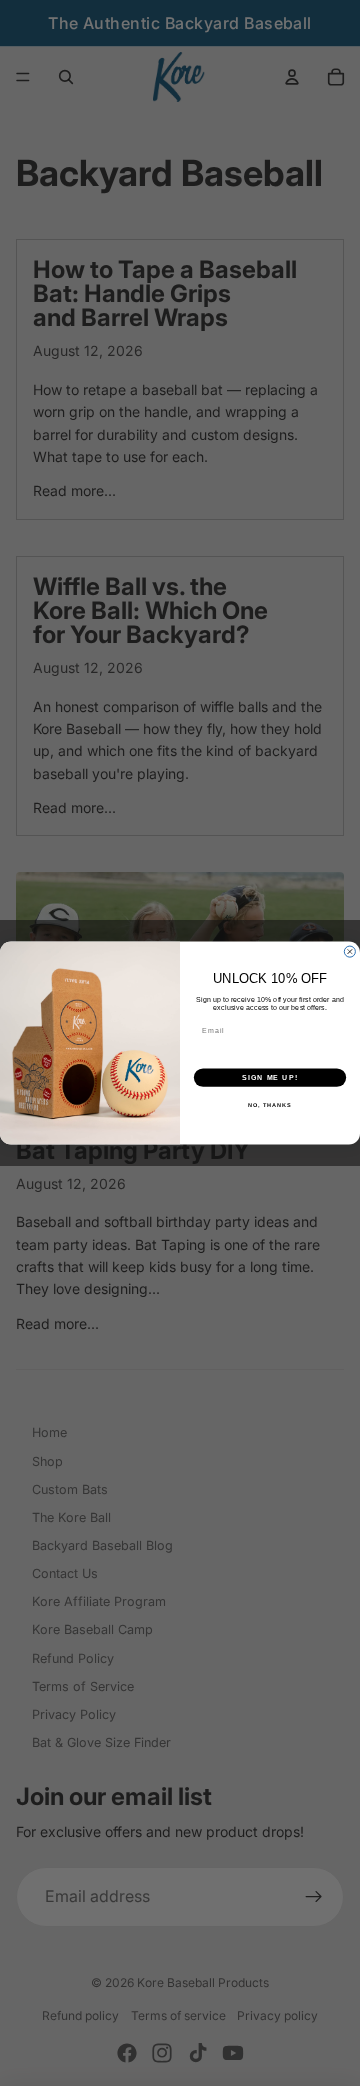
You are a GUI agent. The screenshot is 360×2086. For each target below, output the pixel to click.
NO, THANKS (270, 1105)
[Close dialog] (349, 951)
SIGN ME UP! (270, 1077)
